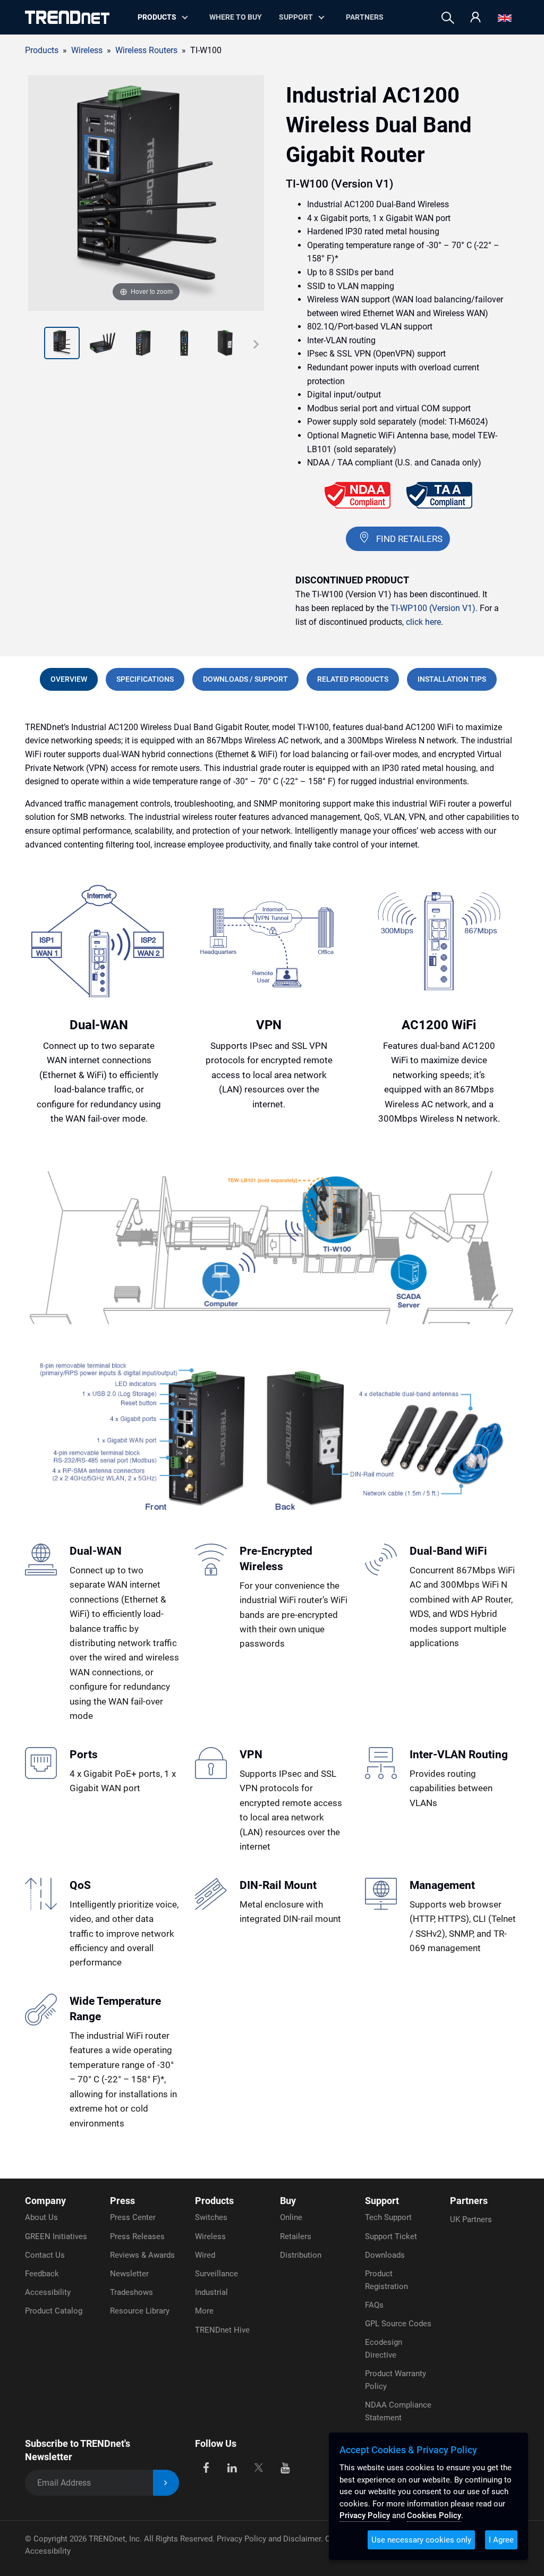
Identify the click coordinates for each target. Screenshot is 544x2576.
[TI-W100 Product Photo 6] (225, 344)
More (204, 2311)
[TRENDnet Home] (67, 17)
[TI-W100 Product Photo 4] (143, 344)
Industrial (211, 2292)
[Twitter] (258, 2467)
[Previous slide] (36, 344)
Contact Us (45, 2255)
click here (423, 622)
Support (296, 17)
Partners (365, 17)
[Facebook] (206, 2467)
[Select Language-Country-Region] (505, 18)
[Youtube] (285, 2467)
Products (42, 50)
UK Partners (471, 2219)
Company (45, 2201)
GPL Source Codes (398, 2324)
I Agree (501, 2540)
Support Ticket (391, 2236)
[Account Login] (475, 18)
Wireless (210, 2236)
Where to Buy (236, 17)
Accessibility (48, 2292)
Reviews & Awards (142, 2255)
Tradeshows (131, 2292)
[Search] (448, 18)
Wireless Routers (146, 50)
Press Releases (137, 2236)
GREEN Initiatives (56, 2236)
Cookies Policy (434, 2515)
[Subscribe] (166, 2483)
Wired (205, 2255)
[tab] (69, 679)
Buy (288, 2201)
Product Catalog (54, 2311)
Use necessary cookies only (421, 2540)
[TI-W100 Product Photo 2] (62, 344)
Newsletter (129, 2274)
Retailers (296, 2236)
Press (122, 2201)
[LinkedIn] (232, 2467)
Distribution (301, 2255)
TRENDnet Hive (222, 2330)
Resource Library (140, 2311)
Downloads (385, 2255)
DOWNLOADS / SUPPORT (245, 679)
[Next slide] (256, 344)
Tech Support (388, 2217)
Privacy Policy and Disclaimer (269, 2539)
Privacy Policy (365, 2515)
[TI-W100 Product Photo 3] (103, 344)
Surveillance (216, 2274)
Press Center (133, 2217)
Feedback (42, 2274)
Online (291, 2217)
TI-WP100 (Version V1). (434, 608)
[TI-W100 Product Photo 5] (184, 344)
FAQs (374, 2305)
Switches (211, 2217)
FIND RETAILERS (409, 539)
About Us (41, 2217)
